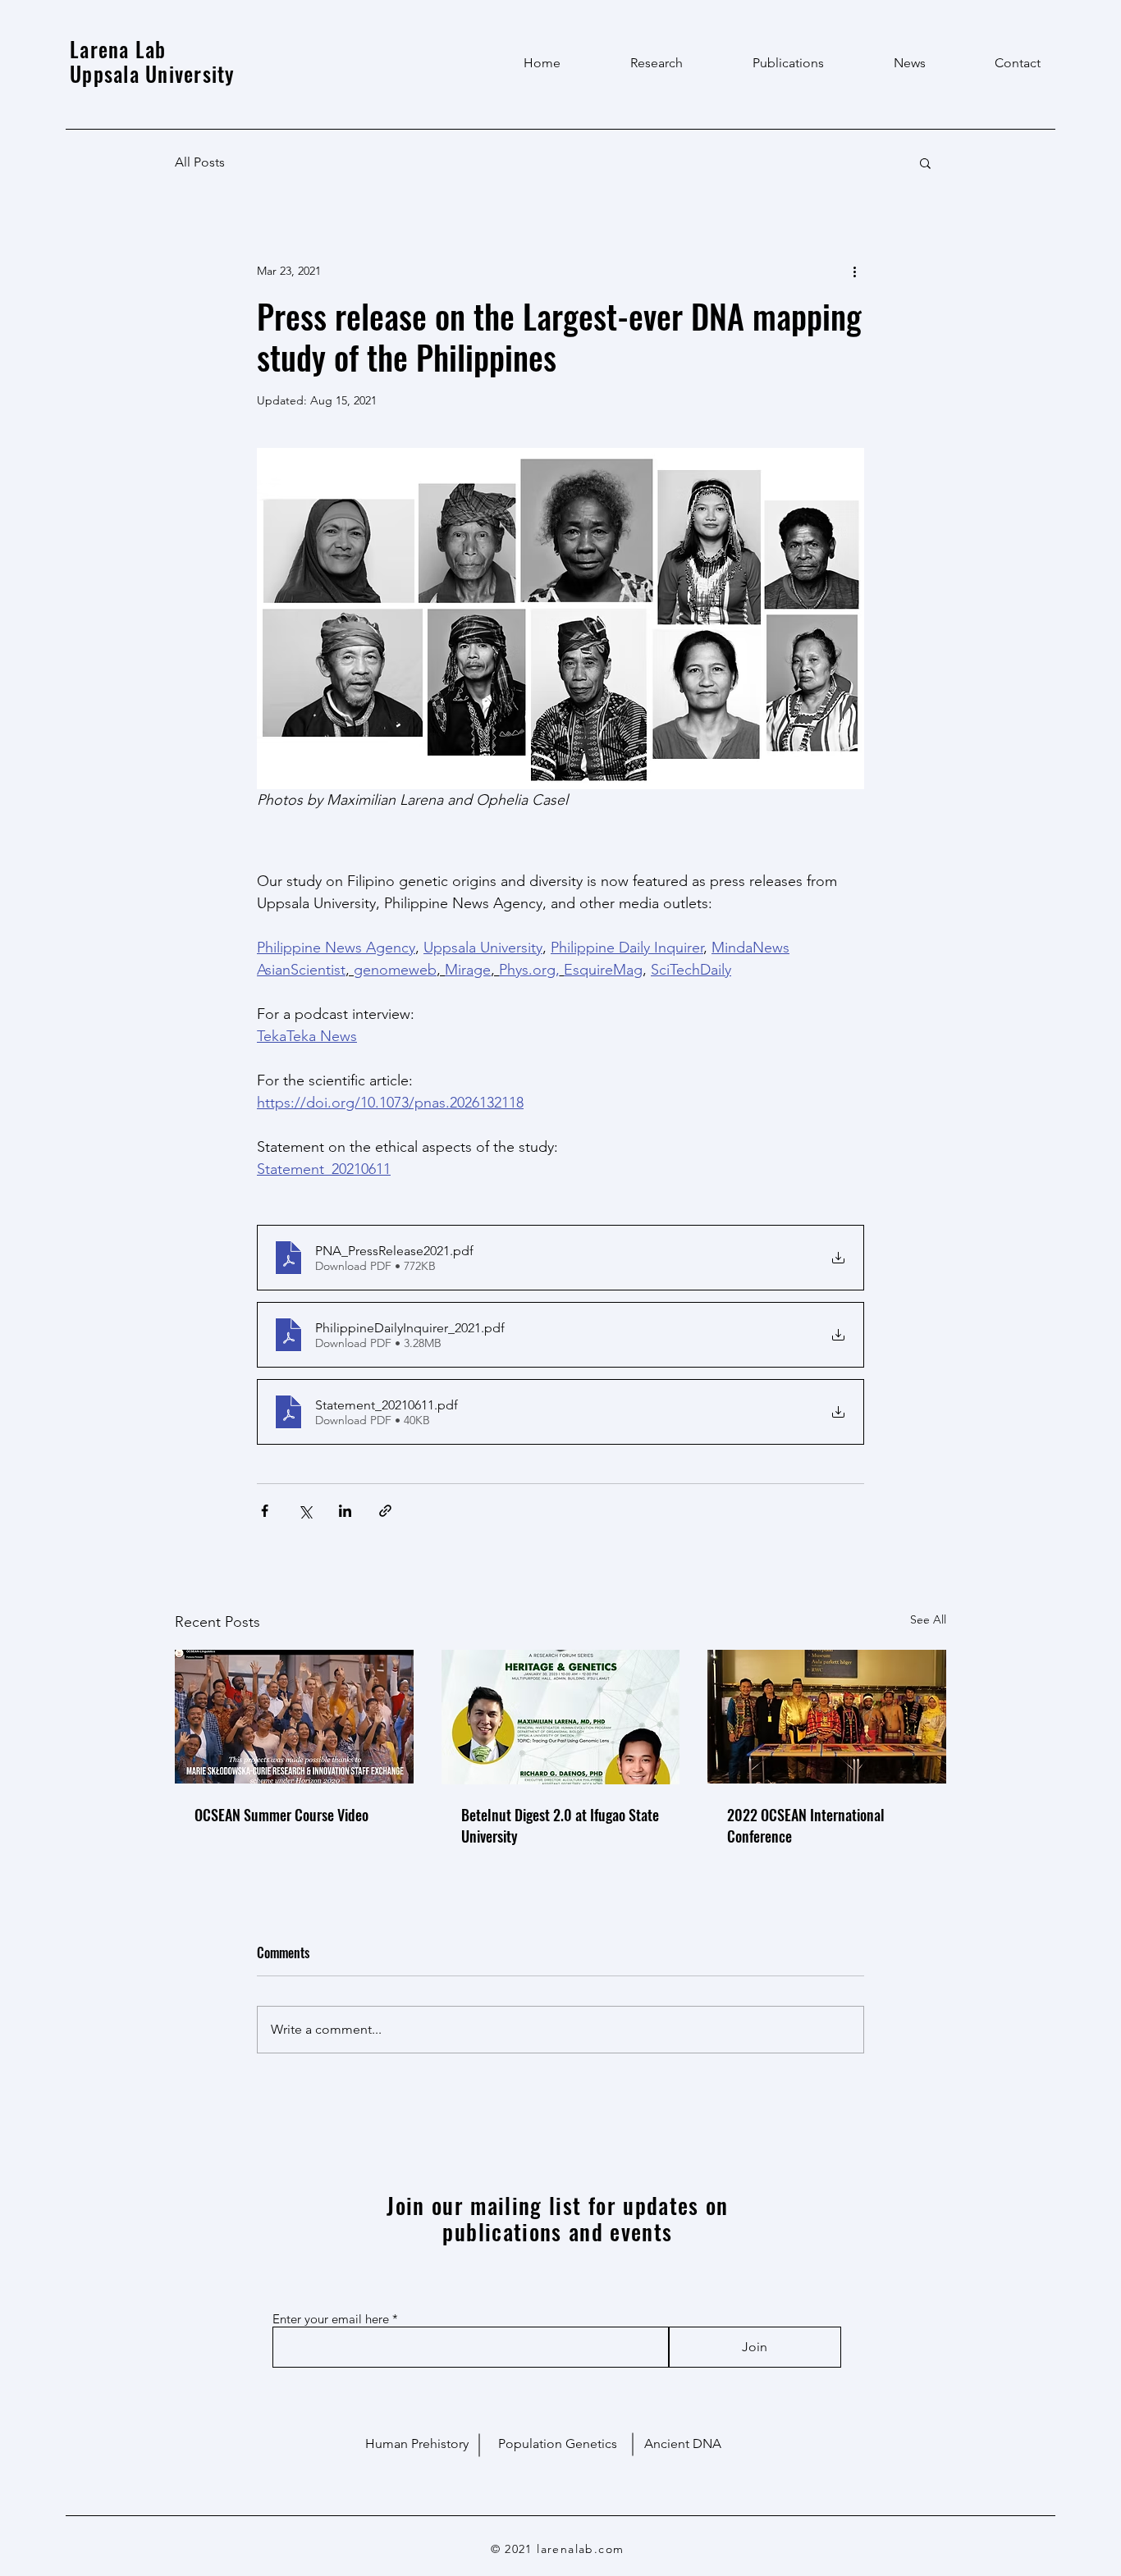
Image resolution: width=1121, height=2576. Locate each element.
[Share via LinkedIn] (345, 1511)
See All (928, 1619)
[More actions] (854, 271)
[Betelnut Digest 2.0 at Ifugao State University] (561, 1717)
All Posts (200, 162)
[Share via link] (385, 1511)
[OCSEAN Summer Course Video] (294, 1717)
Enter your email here (331, 2319)
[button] (925, 162)
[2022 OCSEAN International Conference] (827, 1717)
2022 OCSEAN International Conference (806, 1825)
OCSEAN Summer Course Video (281, 1815)
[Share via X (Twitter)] (305, 1511)
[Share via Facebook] (265, 1511)
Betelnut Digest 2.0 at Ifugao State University (560, 1825)
